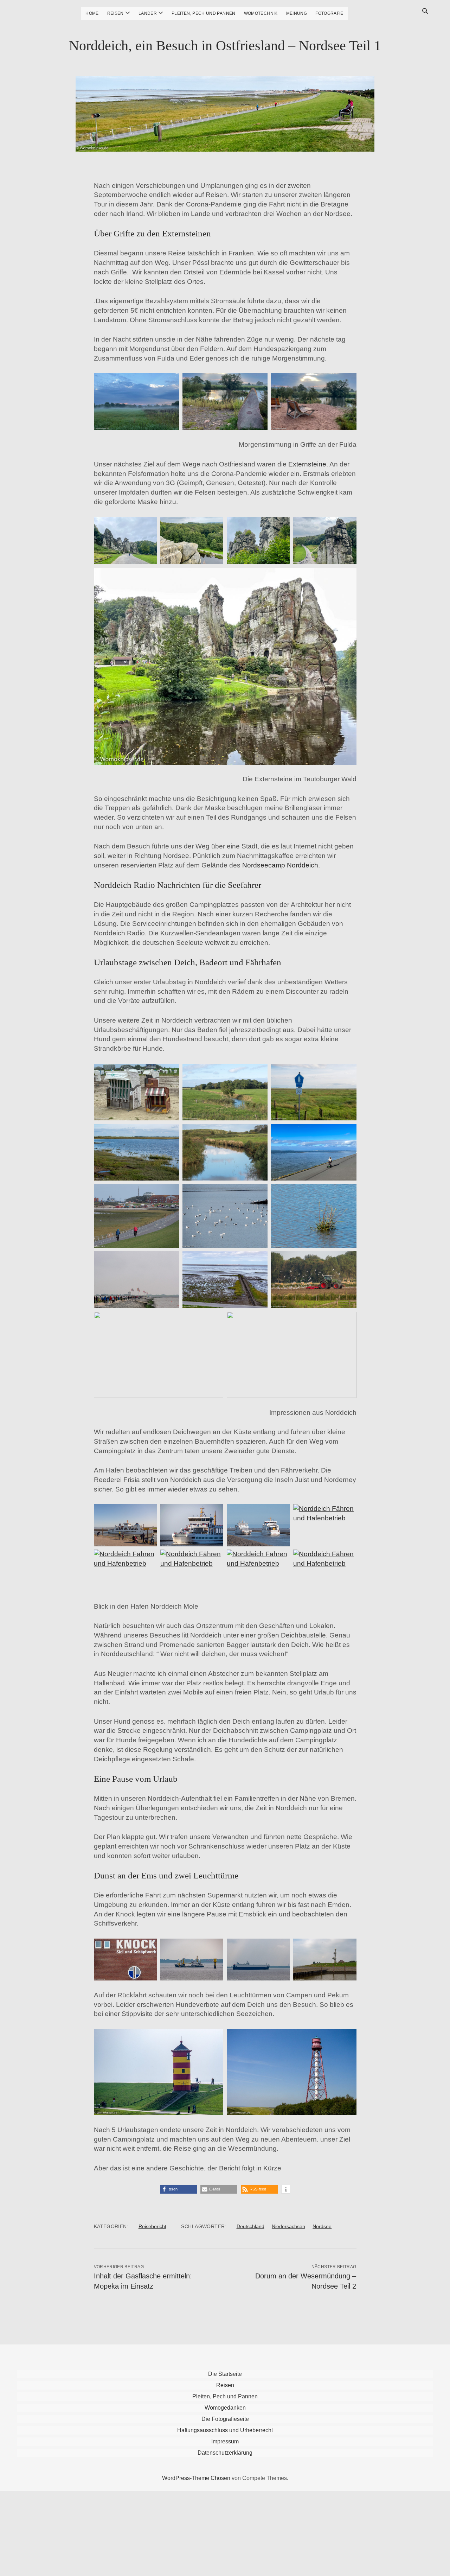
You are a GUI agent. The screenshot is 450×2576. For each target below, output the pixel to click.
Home (92, 13)
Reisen (115, 13)
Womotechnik (261, 13)
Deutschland (250, 2226)
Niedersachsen (288, 2226)
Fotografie (329, 13)
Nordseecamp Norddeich (280, 865)
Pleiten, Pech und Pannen (204, 13)
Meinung (297, 13)
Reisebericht (152, 2226)
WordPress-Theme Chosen (196, 2478)
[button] (178, 2189)
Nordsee (322, 2226)
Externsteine (307, 464)
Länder (148, 13)
